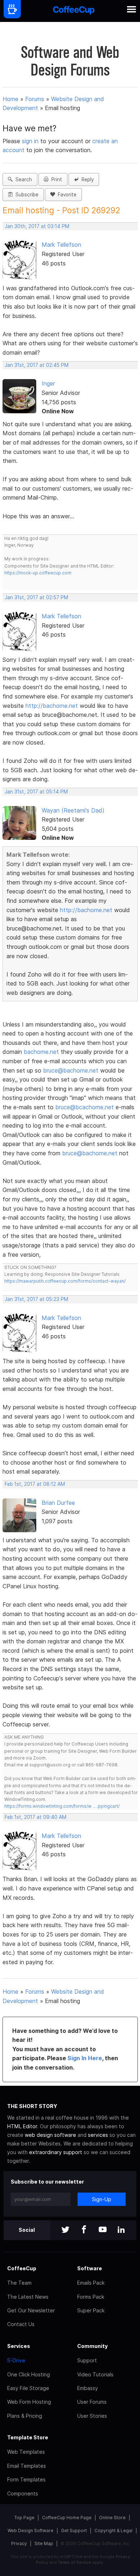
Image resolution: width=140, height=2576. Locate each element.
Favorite (66, 195)
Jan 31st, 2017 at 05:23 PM (36, 1299)
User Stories (92, 2416)
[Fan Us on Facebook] (84, 2230)
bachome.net (41, 1052)
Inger (48, 383)
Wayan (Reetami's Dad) (73, 810)
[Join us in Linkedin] (121, 2230)
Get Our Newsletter (31, 2310)
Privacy (19, 2543)
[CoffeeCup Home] (74, 11)
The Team (19, 2283)
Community (92, 2346)
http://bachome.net (52, 706)
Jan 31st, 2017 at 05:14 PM (36, 792)
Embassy (88, 2388)
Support (87, 2360)
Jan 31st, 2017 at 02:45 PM (37, 365)
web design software (50, 2135)
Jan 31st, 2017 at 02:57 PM (36, 597)
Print (55, 179)
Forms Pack (91, 2297)
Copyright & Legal (113, 2531)
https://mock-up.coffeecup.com (38, 573)
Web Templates (26, 2452)
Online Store (112, 2518)
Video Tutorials (95, 2374)
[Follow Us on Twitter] (65, 2230)
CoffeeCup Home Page (67, 2518)
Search (22, 179)
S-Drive (16, 2360)
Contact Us (21, 2324)
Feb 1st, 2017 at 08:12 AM (35, 1484)
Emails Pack (91, 2283)
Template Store (28, 2437)
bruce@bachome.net (71, 1070)
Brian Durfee (58, 1503)
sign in (31, 141)
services (98, 2135)
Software (90, 2268)
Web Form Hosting (29, 2402)
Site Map (44, 2543)
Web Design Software (31, 2531)
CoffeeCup (22, 2268)
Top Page (24, 2518)
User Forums (92, 2402)
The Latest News (28, 2297)
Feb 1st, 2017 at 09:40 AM (36, 1817)
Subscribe (25, 195)
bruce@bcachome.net (85, 1107)
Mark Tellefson (61, 245)
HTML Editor (22, 2126)
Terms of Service (74, 2562)
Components (23, 2493)
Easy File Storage (28, 2388)
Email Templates (27, 2466)
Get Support (74, 2531)
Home (10, 99)
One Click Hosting (29, 2374)
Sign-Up (102, 2199)
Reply (86, 179)
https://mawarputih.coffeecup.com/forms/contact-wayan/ (65, 1281)
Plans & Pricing (25, 2416)
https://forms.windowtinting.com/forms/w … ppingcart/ (62, 1806)
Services (19, 2346)
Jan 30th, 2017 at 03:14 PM (37, 226)
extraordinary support (56, 2152)
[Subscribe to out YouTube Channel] (103, 2230)
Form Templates (26, 2479)
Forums (35, 99)
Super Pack (91, 2310)
